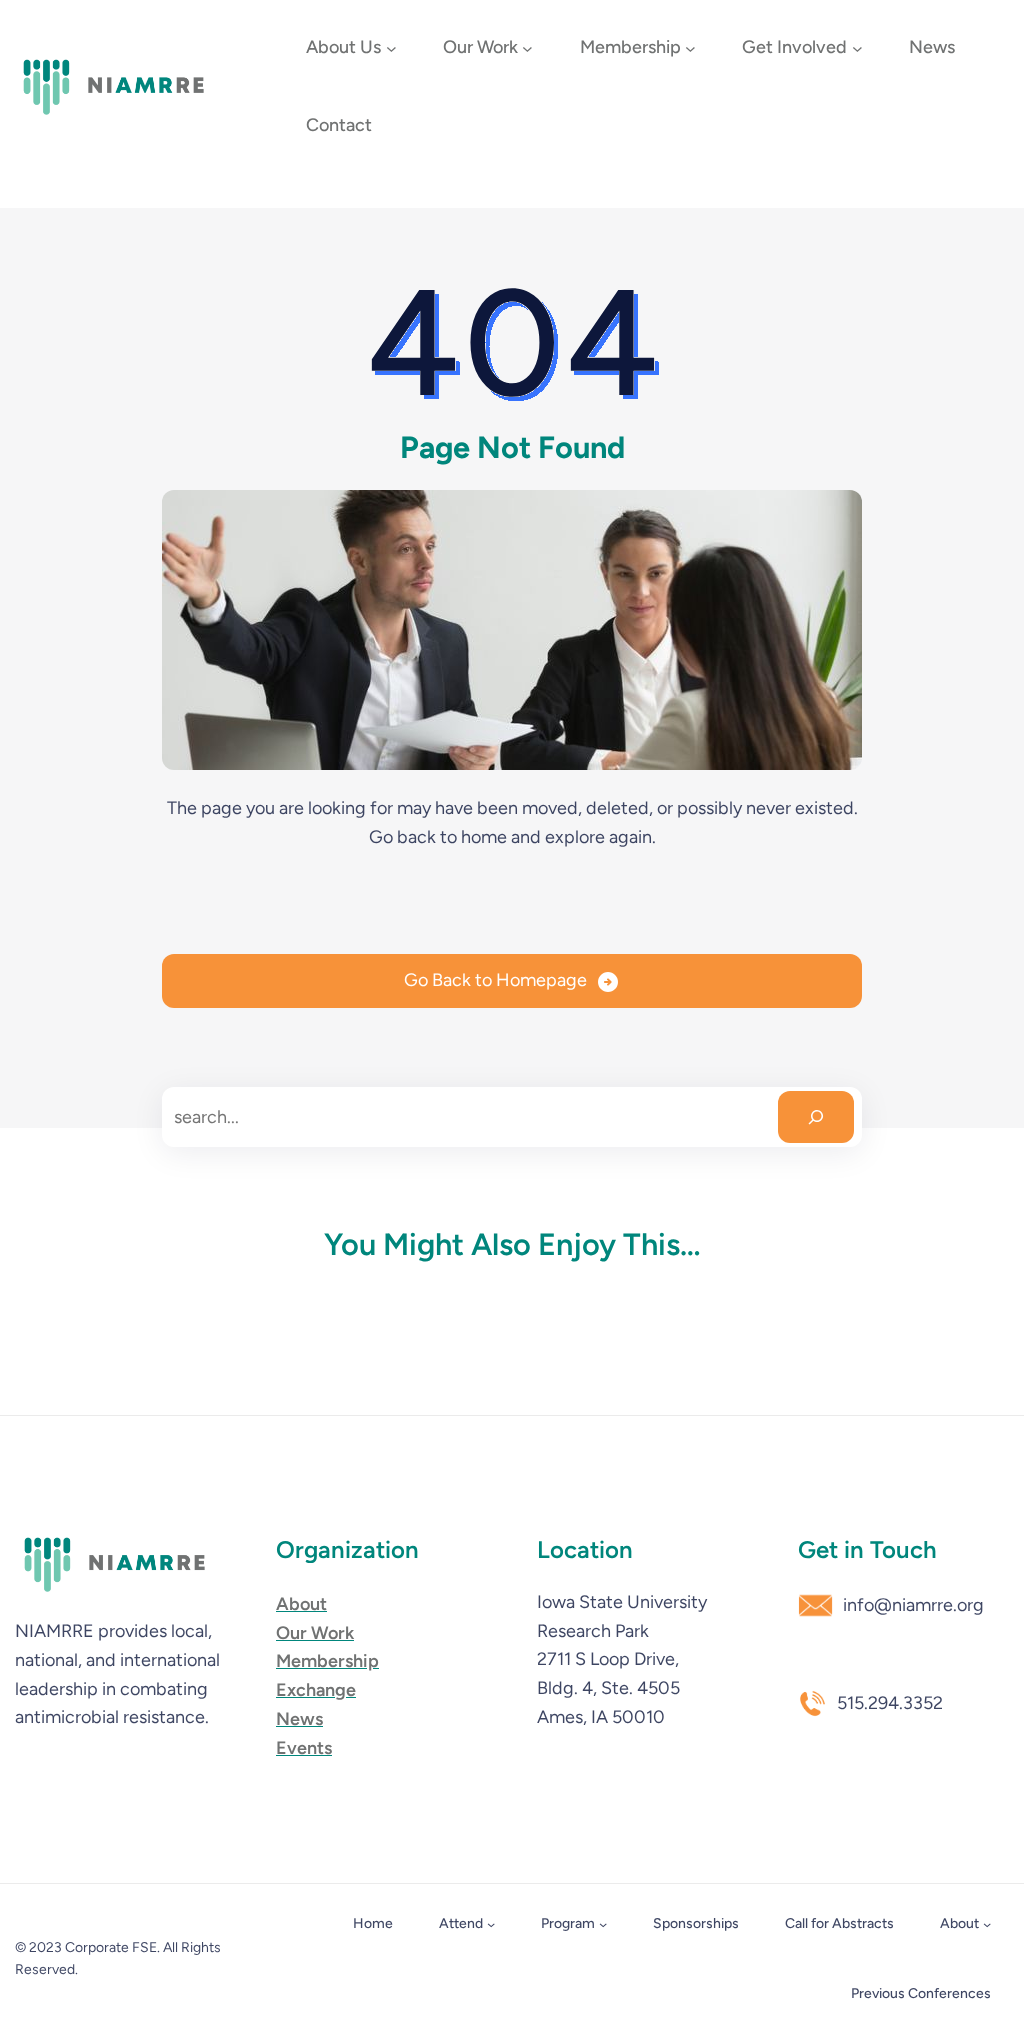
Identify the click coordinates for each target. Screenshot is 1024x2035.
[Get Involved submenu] (857, 48)
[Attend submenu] (491, 1924)
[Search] (816, 1117)
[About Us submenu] (391, 48)
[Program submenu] (603, 1924)
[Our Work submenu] (527, 48)
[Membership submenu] (690, 48)
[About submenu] (987, 1924)
